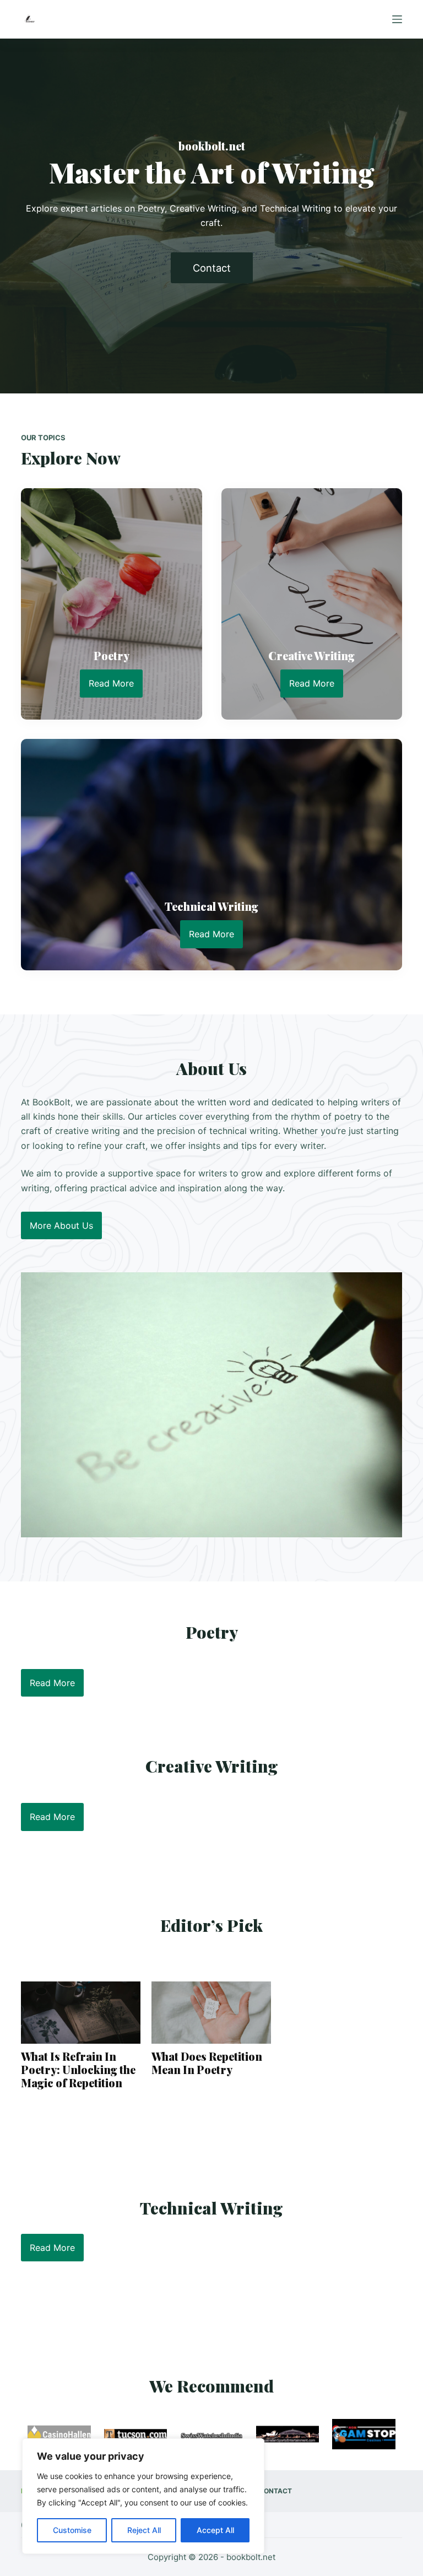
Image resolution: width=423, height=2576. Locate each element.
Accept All (215, 2530)
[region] (143, 2496)
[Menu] (397, 19)
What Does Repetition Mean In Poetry (207, 2063)
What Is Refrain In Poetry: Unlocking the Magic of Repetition (78, 2070)
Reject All (144, 2530)
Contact (275, 2491)
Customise (72, 2530)
